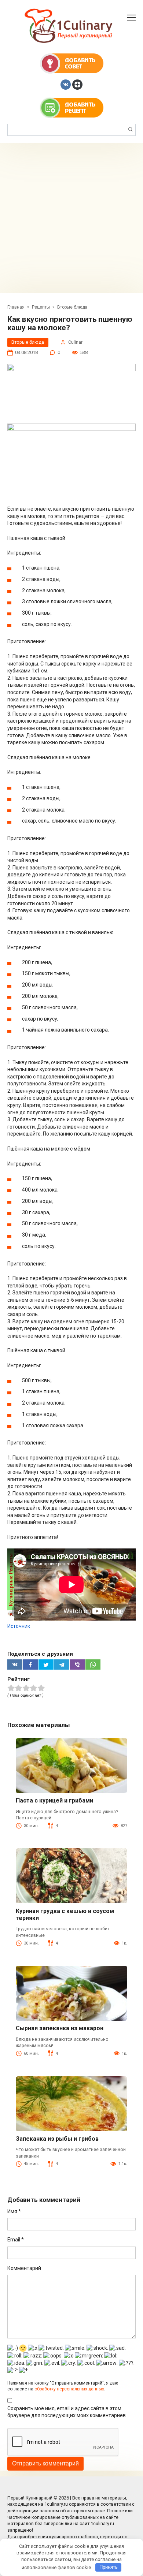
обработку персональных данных (69, 2389)
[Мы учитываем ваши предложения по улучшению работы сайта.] (72, 63)
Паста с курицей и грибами (54, 1800)
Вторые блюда (28, 342)
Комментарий (24, 2268)
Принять (109, 2567)
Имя (14, 2211)
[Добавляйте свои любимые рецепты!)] (72, 107)
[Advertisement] (71, 218)
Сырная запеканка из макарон (60, 2028)
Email (16, 2240)
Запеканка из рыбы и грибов (57, 2139)
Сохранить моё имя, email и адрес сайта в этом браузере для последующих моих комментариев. (67, 2412)
